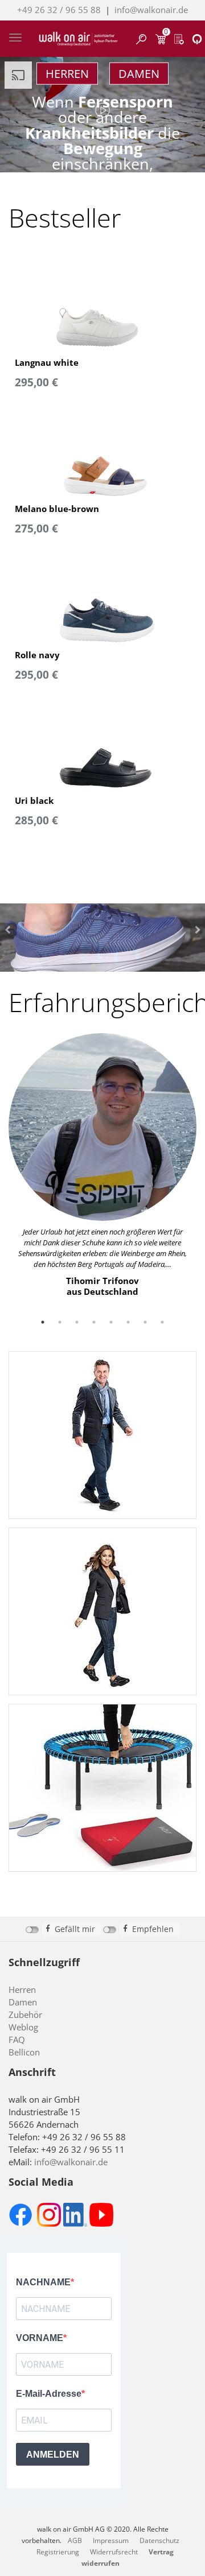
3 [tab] (77, 1322)
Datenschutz (159, 2540)
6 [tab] (128, 1322)
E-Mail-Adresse (49, 2394)
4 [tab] (94, 1322)
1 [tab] (43, 1322)
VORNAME (40, 2338)
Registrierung (58, 2552)
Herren (67, 74)
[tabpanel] (102, 1165)
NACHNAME (43, 2282)
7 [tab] (145, 1322)
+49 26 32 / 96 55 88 (59, 10)
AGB (75, 2540)
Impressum (111, 2540)
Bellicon (24, 2052)
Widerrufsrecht (114, 2552)
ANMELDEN (53, 2455)
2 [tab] (60, 1322)
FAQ (17, 2040)
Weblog (23, 2027)
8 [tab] (162, 1322)
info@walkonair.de (151, 10)
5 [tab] (111, 1322)
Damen (139, 74)
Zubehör (25, 2014)
